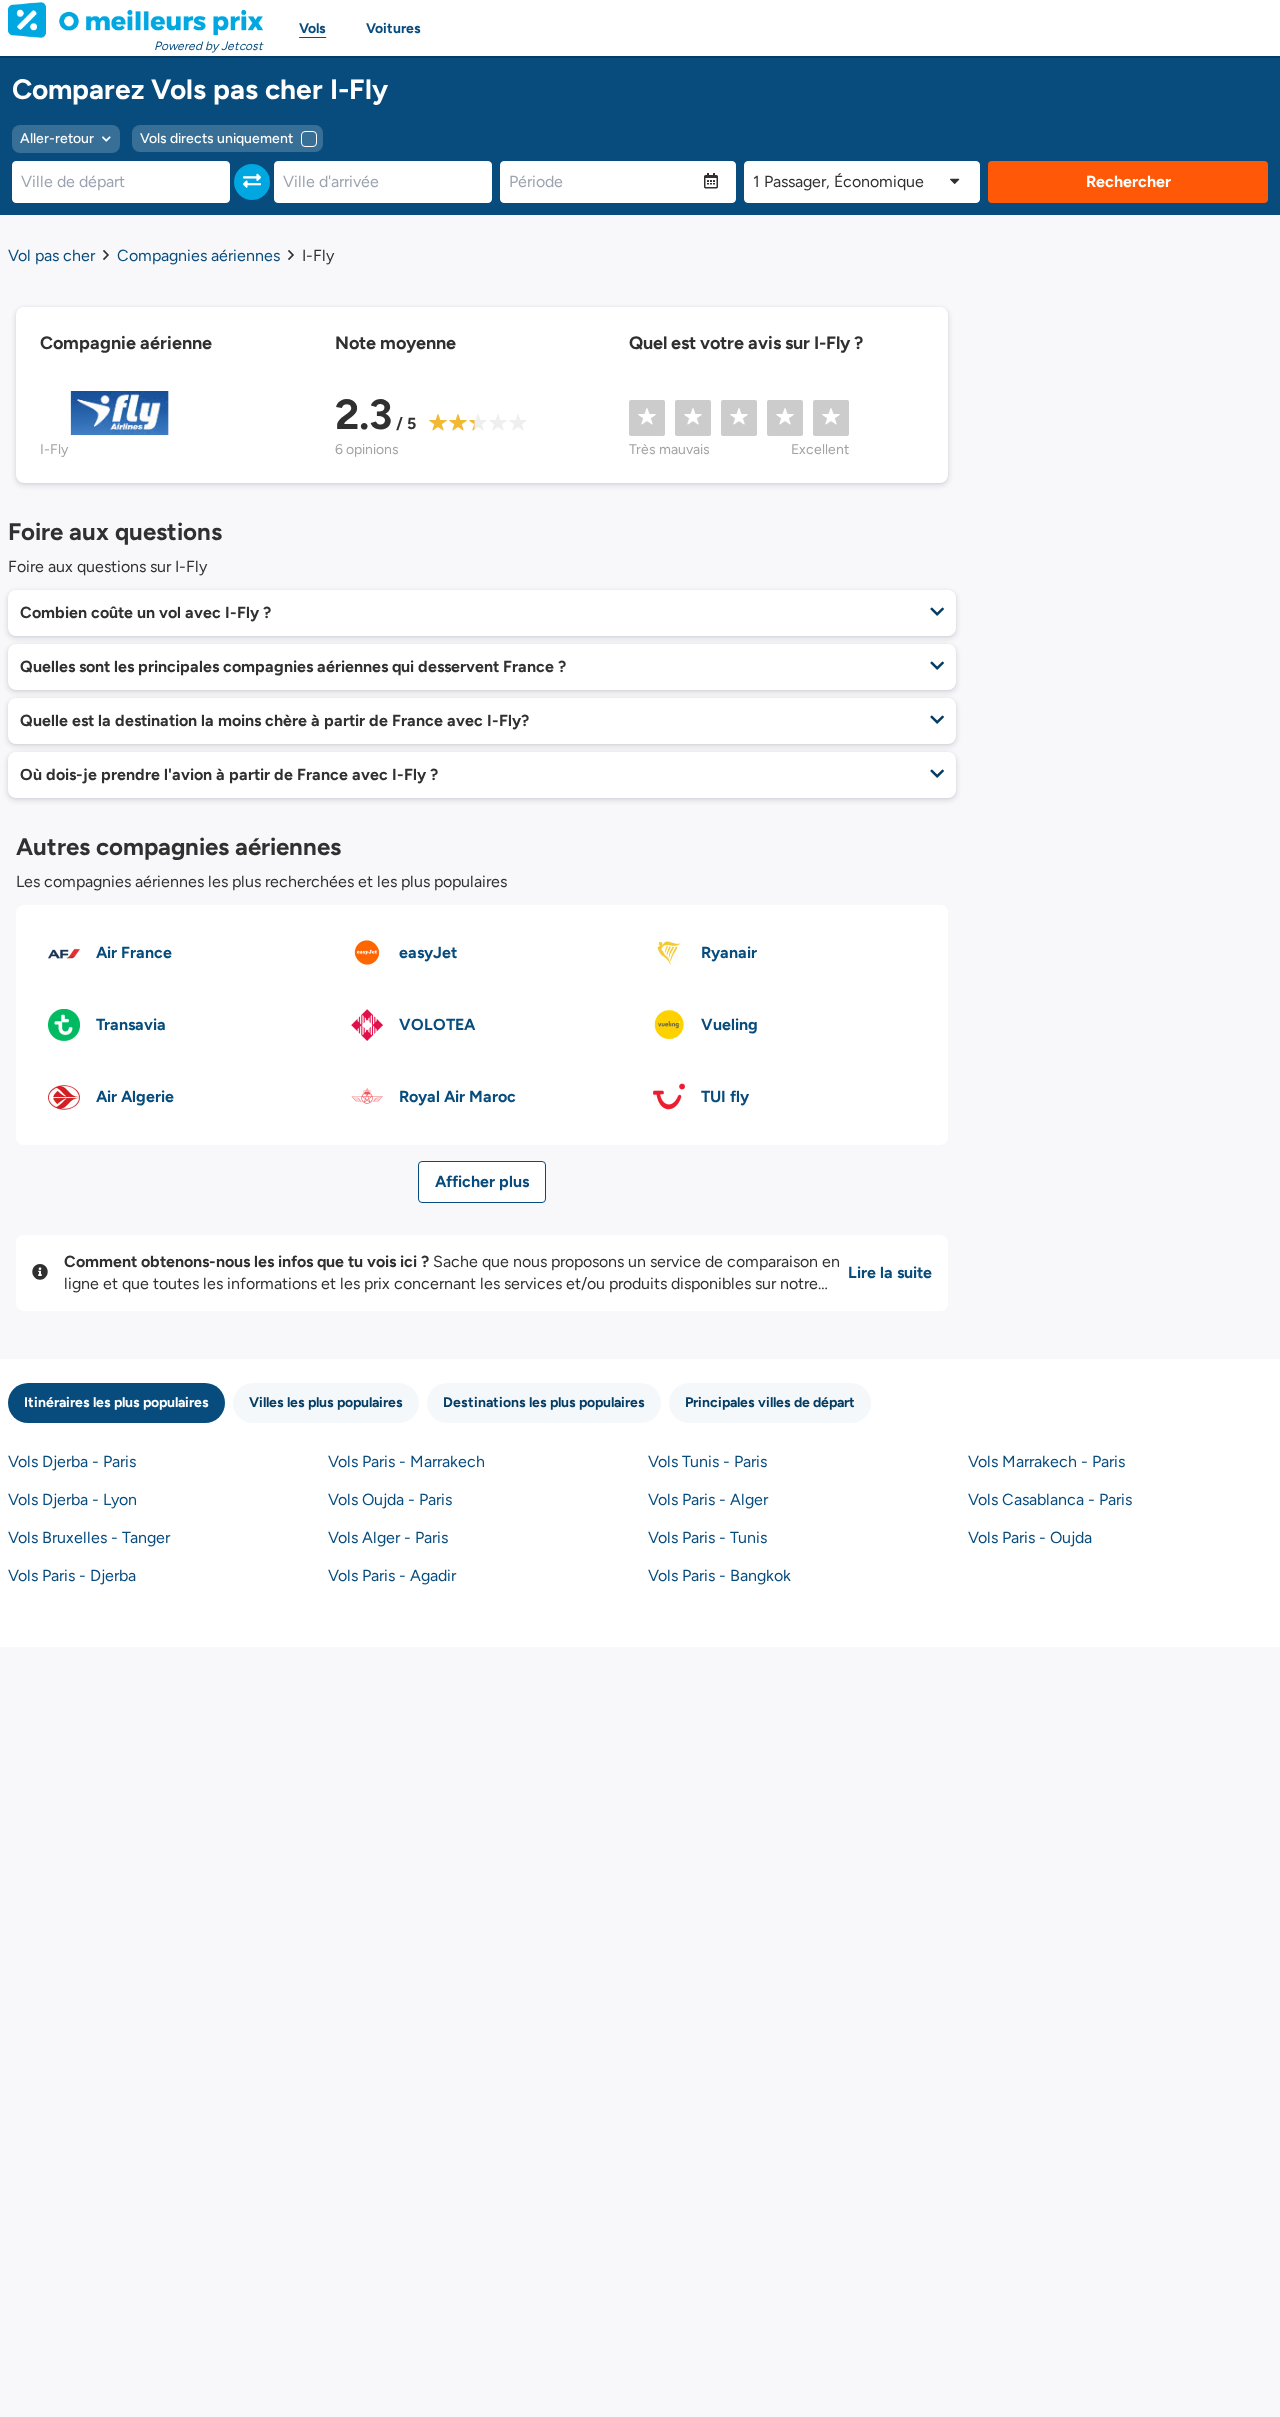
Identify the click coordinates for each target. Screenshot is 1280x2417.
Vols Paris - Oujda (1030, 1537)
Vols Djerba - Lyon (72, 1499)
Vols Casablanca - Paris (1050, 1499)
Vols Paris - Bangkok (719, 1575)
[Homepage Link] (135, 20)
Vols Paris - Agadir (392, 1575)
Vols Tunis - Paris (707, 1461)
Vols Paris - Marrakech (406, 1461)
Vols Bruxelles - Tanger (89, 1537)
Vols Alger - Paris (388, 1537)
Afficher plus (482, 1181)
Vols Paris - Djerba (72, 1575)
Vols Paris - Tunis (707, 1537)
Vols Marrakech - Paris (1046, 1461)
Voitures (393, 28)
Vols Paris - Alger (708, 1499)
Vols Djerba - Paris (72, 1461)
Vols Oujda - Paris (390, 1499)
